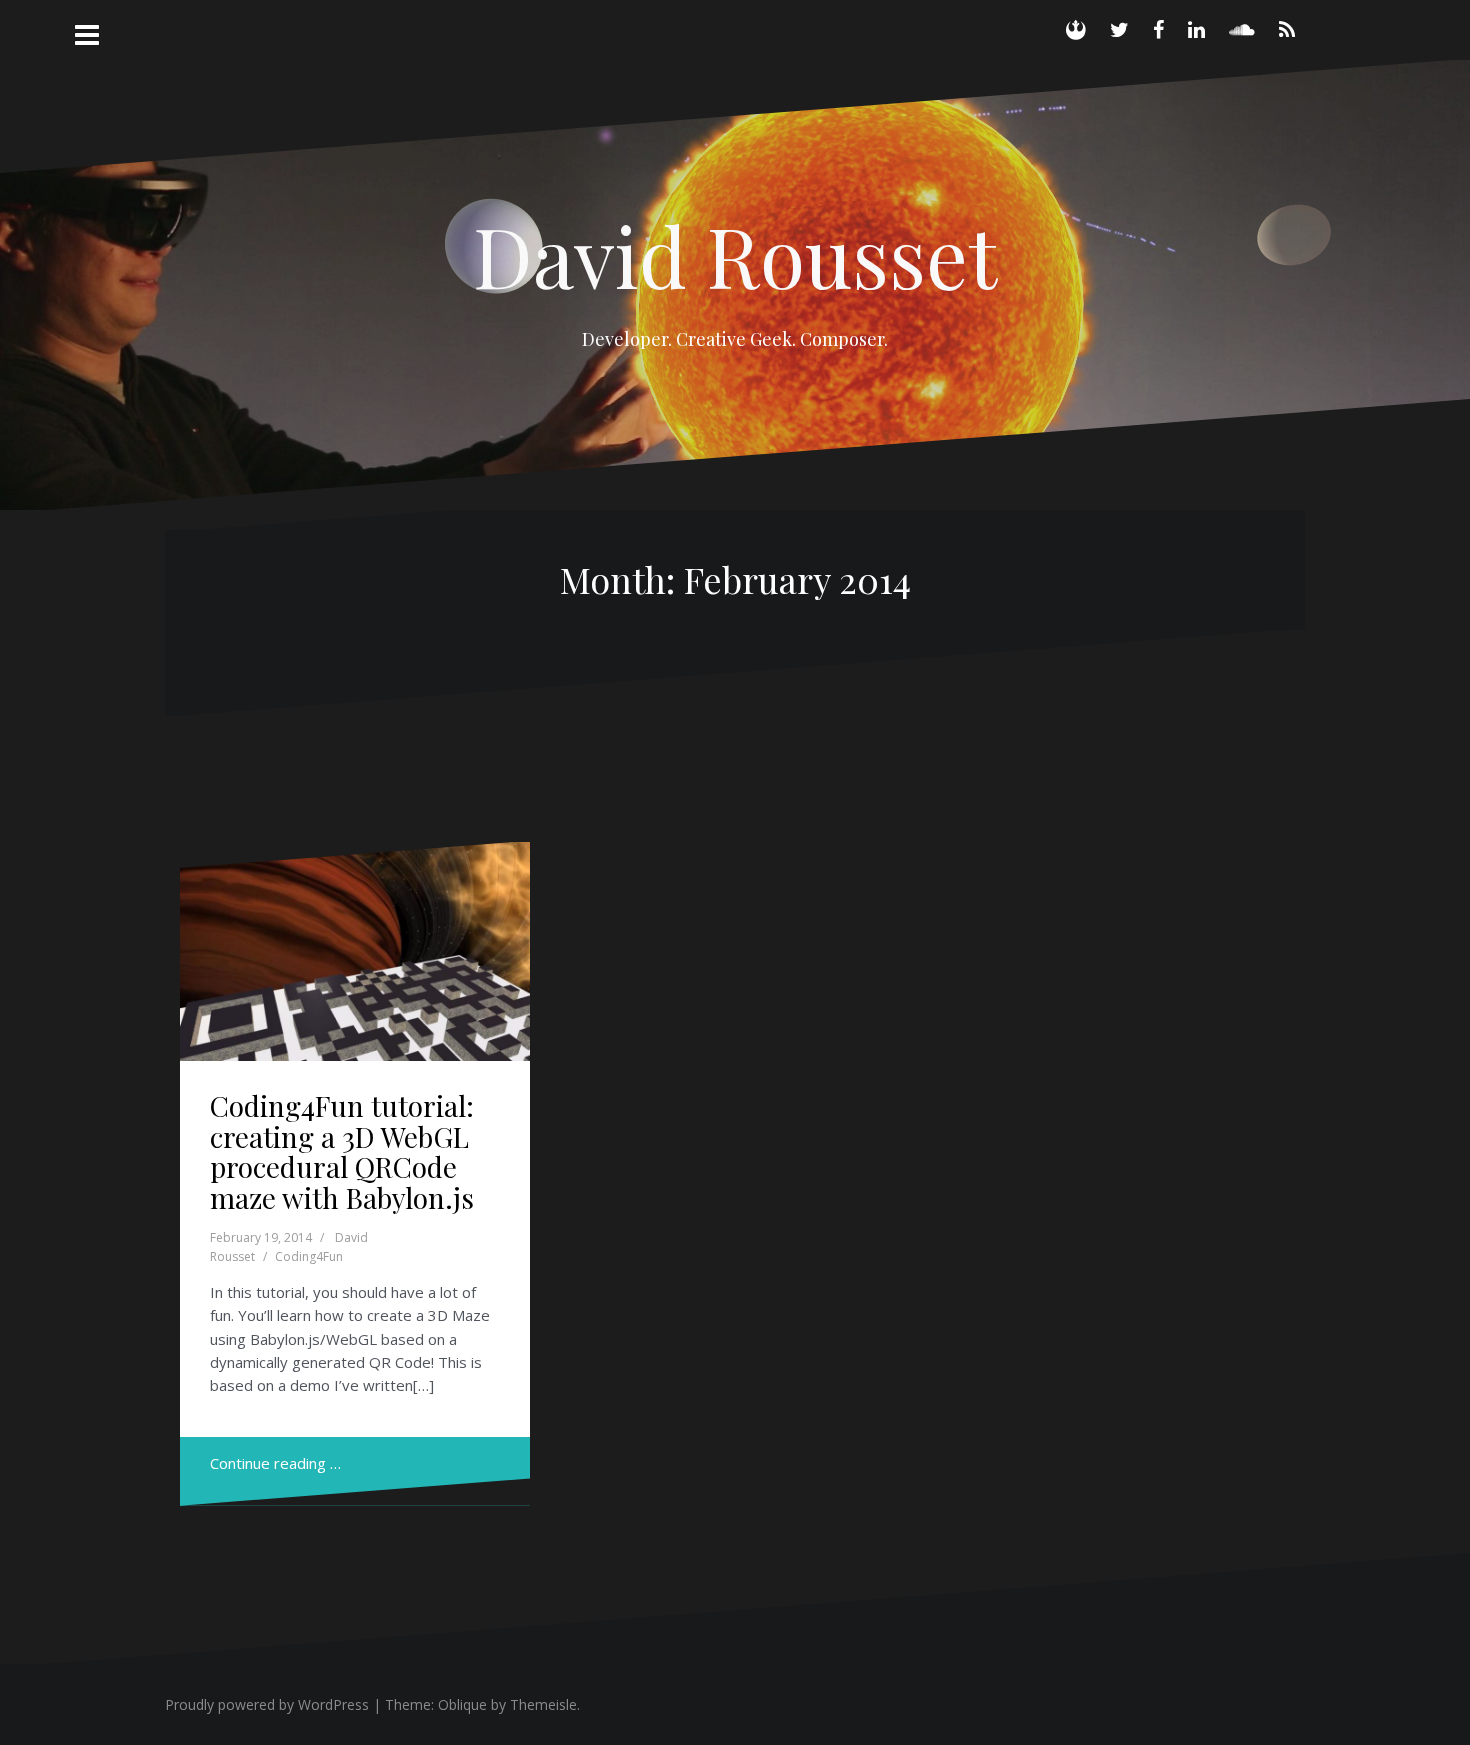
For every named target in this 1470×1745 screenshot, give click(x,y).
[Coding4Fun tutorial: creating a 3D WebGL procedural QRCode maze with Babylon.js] (355, 959)
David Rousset (735, 255)
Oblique (462, 1704)
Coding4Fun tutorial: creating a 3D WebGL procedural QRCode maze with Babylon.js (342, 1151)
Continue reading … (275, 1463)
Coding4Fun (309, 1256)
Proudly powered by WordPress (267, 1704)
